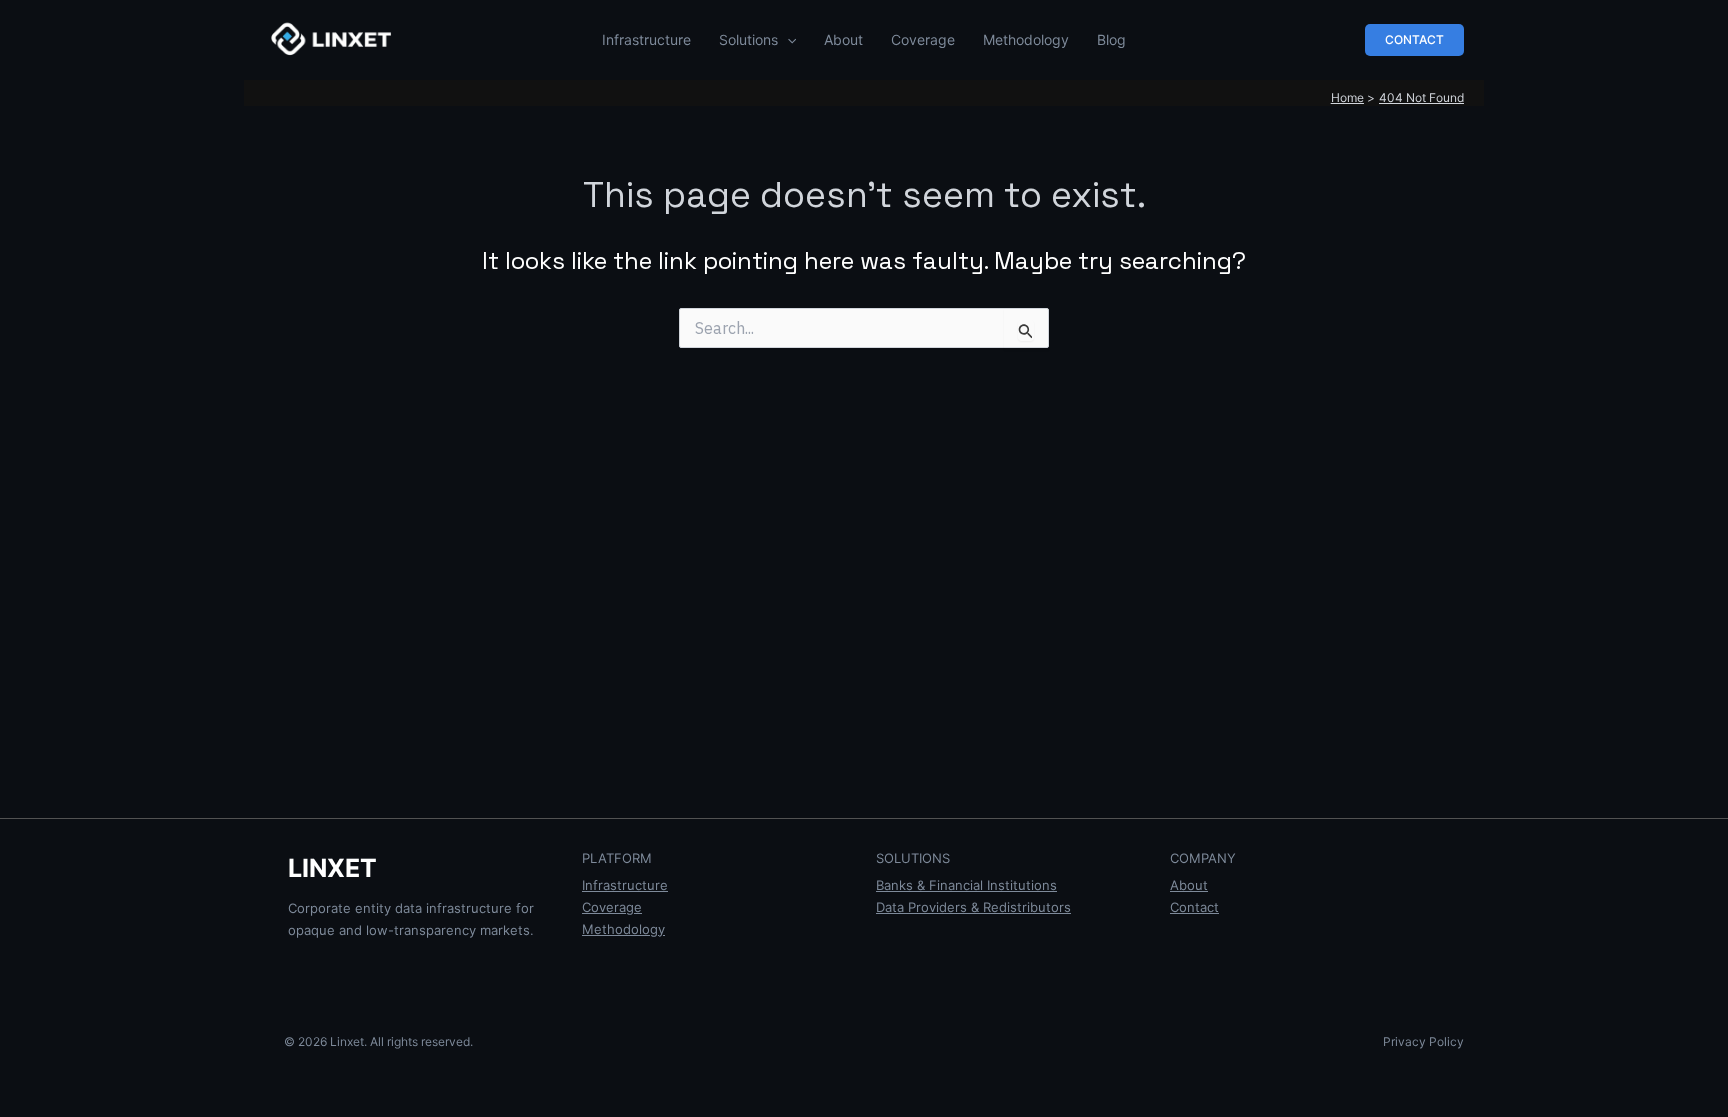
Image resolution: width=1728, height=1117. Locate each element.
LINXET (332, 868)
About (843, 39)
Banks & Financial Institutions (966, 885)
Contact (1194, 907)
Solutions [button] (748, 39)
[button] (787, 39)
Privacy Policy (1423, 1041)
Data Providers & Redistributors (973, 907)
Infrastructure (646, 39)
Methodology (1026, 39)
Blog (1111, 39)
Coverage (923, 39)
